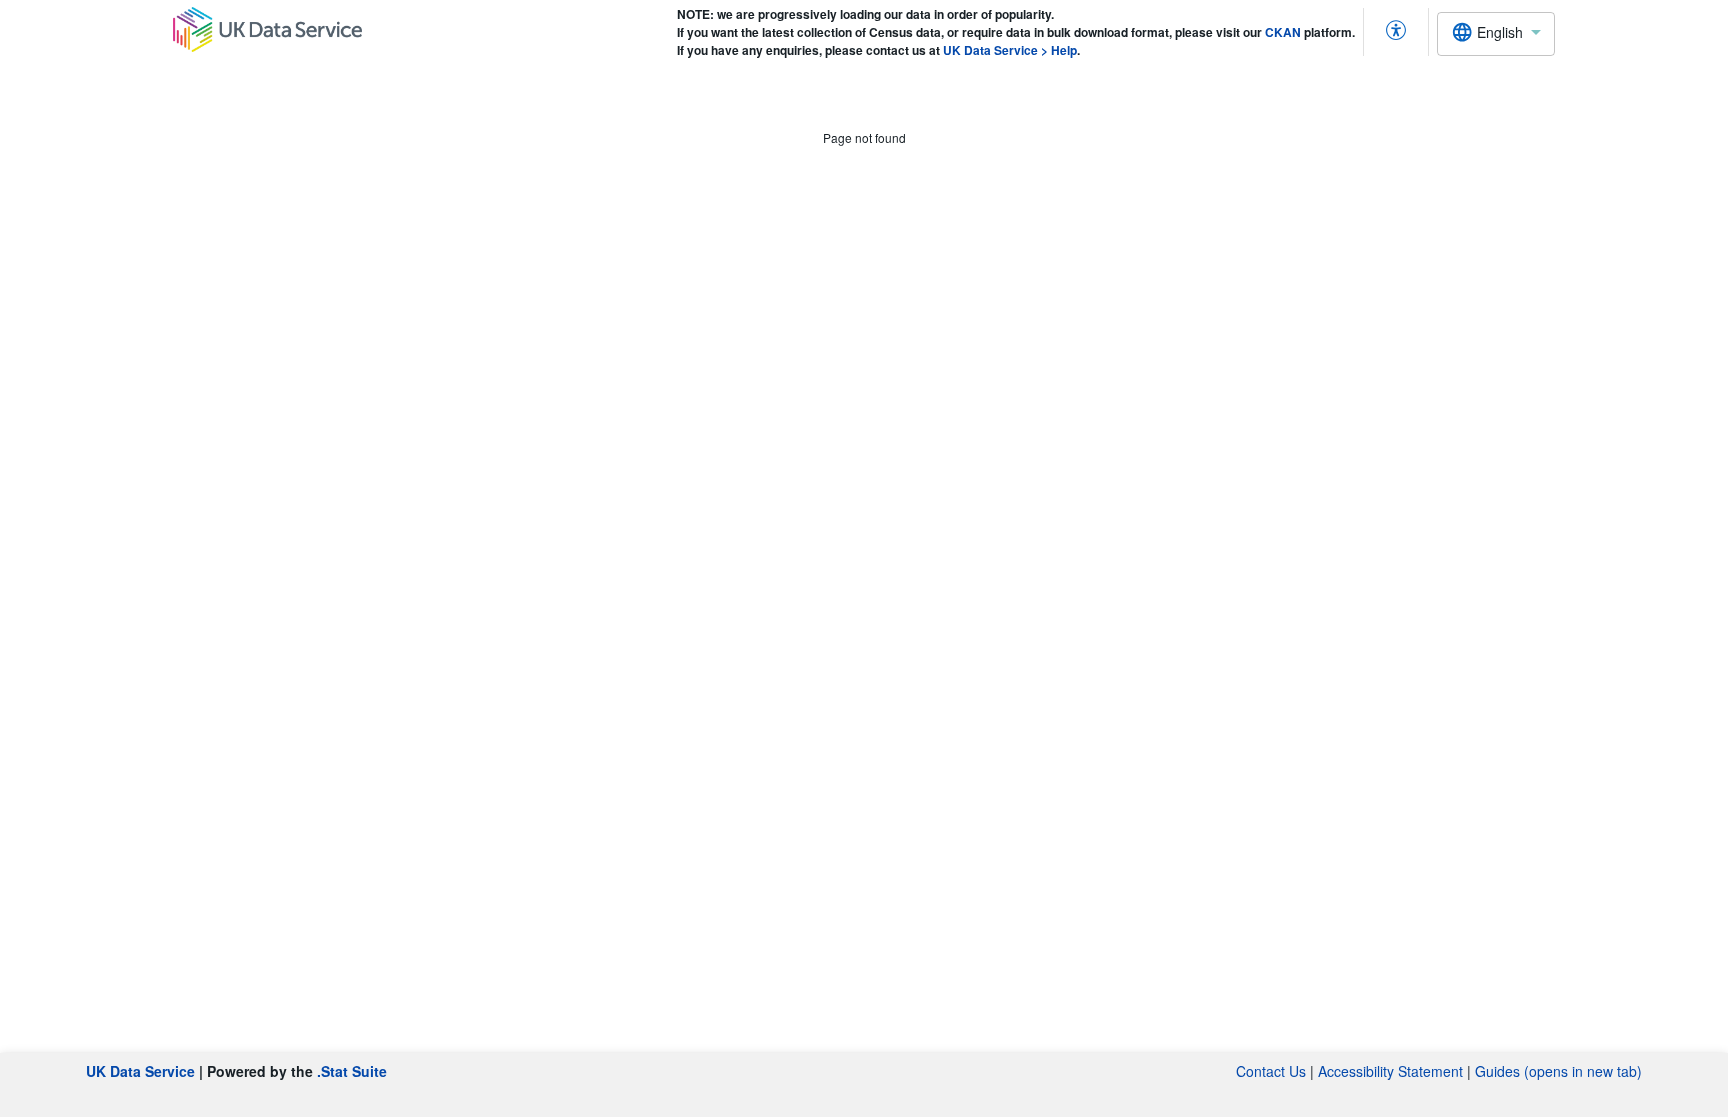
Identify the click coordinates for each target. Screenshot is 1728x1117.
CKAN (1283, 32)
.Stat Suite (352, 1071)
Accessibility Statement (1390, 1071)
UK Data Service (140, 1071)
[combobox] (1496, 33)
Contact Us (1271, 1071)
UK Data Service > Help (1010, 50)
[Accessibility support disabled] (1396, 32)
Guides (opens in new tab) (1558, 1071)
